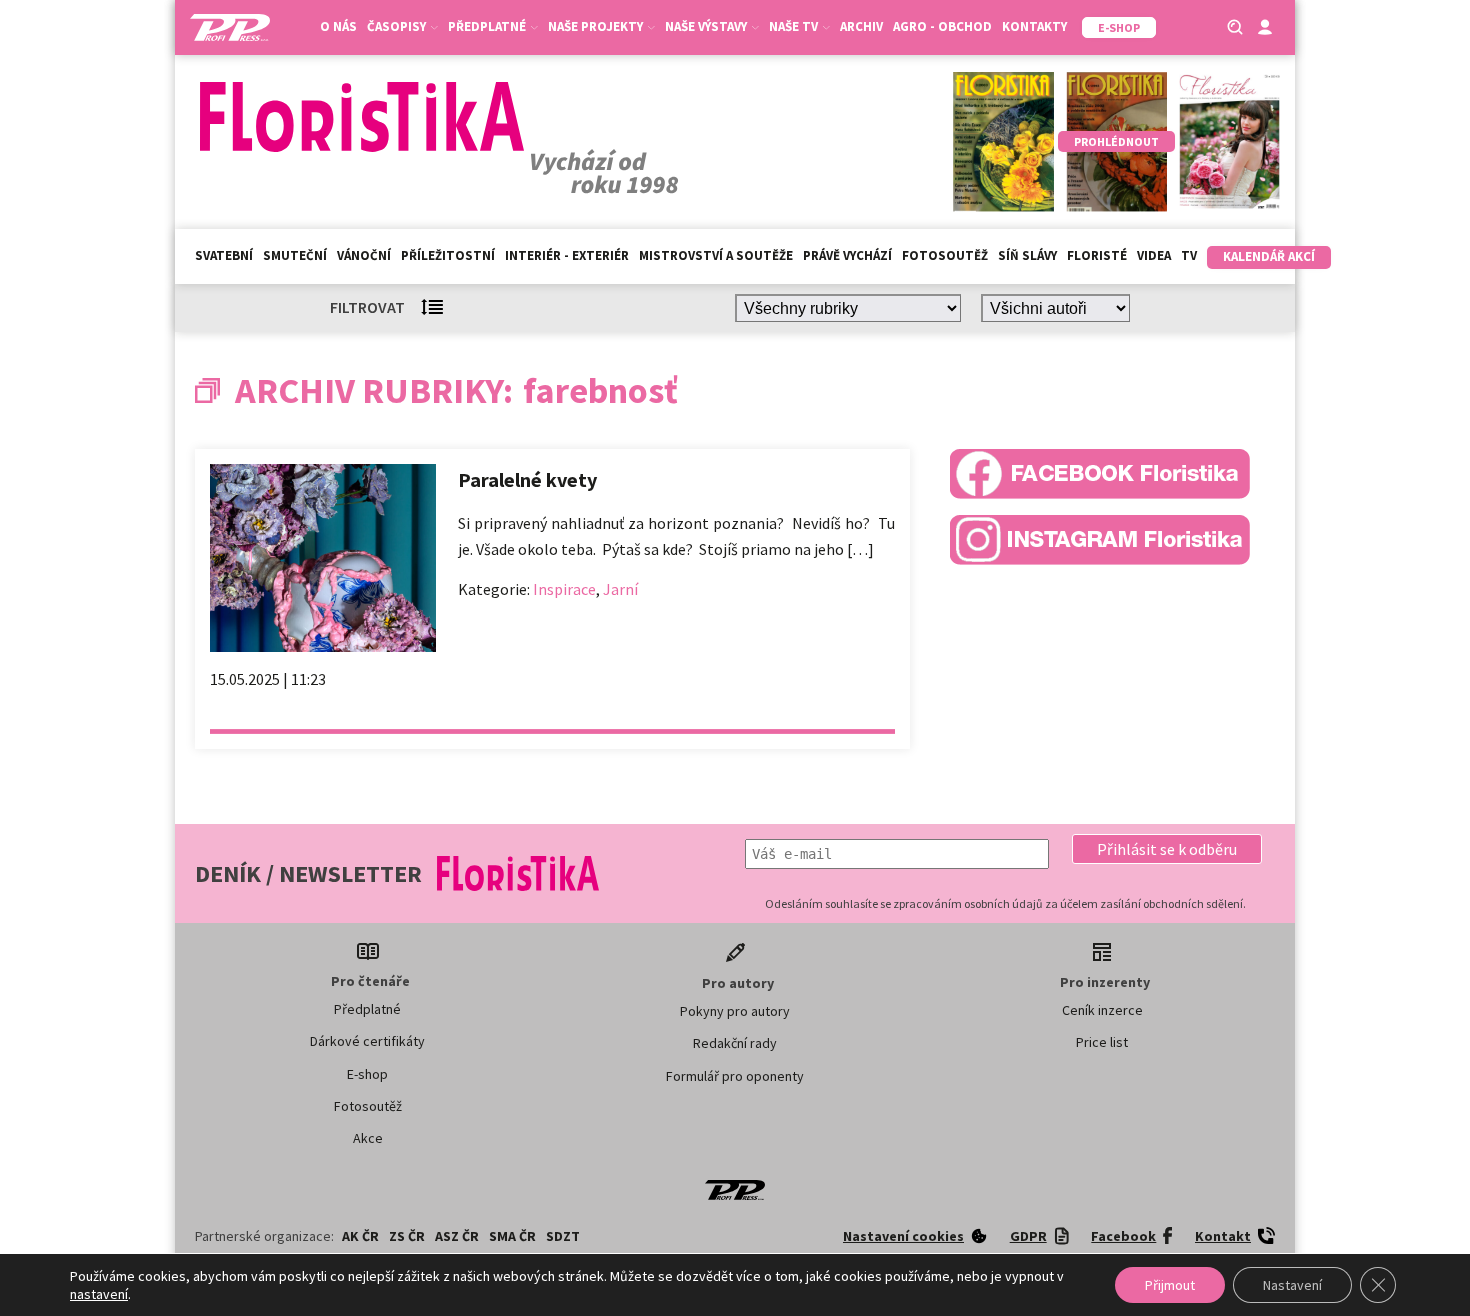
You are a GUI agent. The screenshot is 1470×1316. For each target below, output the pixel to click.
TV (1189, 255)
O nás (338, 26)
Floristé (1097, 255)
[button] (1167, 849)
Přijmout (1170, 1285)
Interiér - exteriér (567, 255)
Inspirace (564, 589)
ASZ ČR (457, 1236)
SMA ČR (512, 1236)
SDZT (563, 1236)
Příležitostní (448, 255)
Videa (1154, 255)
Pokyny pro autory (735, 1011)
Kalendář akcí (1269, 256)
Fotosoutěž (945, 255)
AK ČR (360, 1236)
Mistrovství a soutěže (716, 255)
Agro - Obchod (942, 26)
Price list (1102, 1042)
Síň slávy (1027, 255)
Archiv (861, 26)
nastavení (99, 1294)
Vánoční (364, 255)
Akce (368, 1138)
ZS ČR (407, 1236)
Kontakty (1034, 26)
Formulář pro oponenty (735, 1076)
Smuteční (295, 255)
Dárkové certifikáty (367, 1041)
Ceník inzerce (1102, 1010)
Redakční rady (735, 1043)
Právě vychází (847, 255)
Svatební (224, 255)
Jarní (620, 589)
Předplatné (367, 1009)
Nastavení (1292, 1285)
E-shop (367, 1074)
